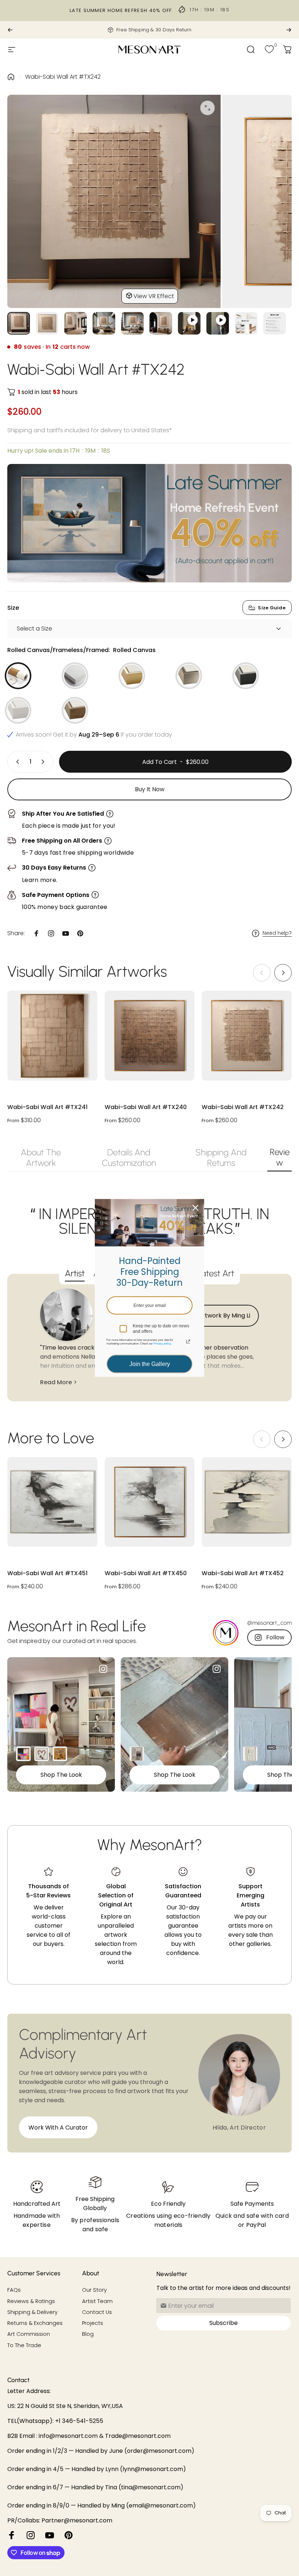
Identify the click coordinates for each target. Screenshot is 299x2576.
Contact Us (97, 2312)
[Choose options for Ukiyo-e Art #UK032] (60, 1754)
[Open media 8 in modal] (207, 108)
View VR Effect (154, 296)
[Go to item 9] (246, 323)
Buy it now (150, 789)
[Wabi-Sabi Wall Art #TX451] (52, 1502)
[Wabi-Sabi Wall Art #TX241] (52, 1036)
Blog (88, 2334)
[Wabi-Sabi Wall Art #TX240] (150, 1036)
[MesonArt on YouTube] (50, 2535)
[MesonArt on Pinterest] (69, 2535)
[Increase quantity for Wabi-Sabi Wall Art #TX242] (44, 762)
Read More (56, 1382)
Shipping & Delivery (32, 2312)
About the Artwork (41, 1158)
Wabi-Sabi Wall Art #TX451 (47, 1574)
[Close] (195, 1208)
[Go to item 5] (161, 323)
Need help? (277, 933)
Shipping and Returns (221, 1158)
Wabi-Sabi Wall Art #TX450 (146, 1574)
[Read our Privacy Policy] (188, 1342)
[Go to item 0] (19, 323)
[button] (283, 973)
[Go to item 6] (189, 323)
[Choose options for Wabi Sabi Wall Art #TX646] (250, 1754)
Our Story (94, 2290)
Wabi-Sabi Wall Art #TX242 (63, 77)
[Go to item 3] (104, 323)
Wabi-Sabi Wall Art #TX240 (146, 1107)
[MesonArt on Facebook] (12, 2535)
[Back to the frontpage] (11, 77)
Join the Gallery (150, 1364)
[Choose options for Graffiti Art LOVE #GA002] (42, 1754)
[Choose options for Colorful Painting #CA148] (23, 1754)
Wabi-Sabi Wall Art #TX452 (243, 1574)
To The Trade (24, 2345)
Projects (93, 2323)
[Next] (289, 30)
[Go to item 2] (75, 323)
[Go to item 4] (132, 323)
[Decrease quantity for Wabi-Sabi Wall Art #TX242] (16, 762)
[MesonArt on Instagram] (31, 2535)
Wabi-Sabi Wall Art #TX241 (47, 1107)
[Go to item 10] (275, 323)
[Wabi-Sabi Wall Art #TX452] (247, 1502)
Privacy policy (162, 1344)
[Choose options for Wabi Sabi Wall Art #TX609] (137, 1754)
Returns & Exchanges (35, 2323)
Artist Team (97, 2301)
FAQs (14, 2290)
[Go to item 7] (218, 323)
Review (280, 1157)
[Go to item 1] (47, 323)
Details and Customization (129, 1158)
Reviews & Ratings (31, 2301)
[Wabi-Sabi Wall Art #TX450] (150, 1502)
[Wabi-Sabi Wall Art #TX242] (247, 1036)
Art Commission (29, 2334)
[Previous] (10, 30)
